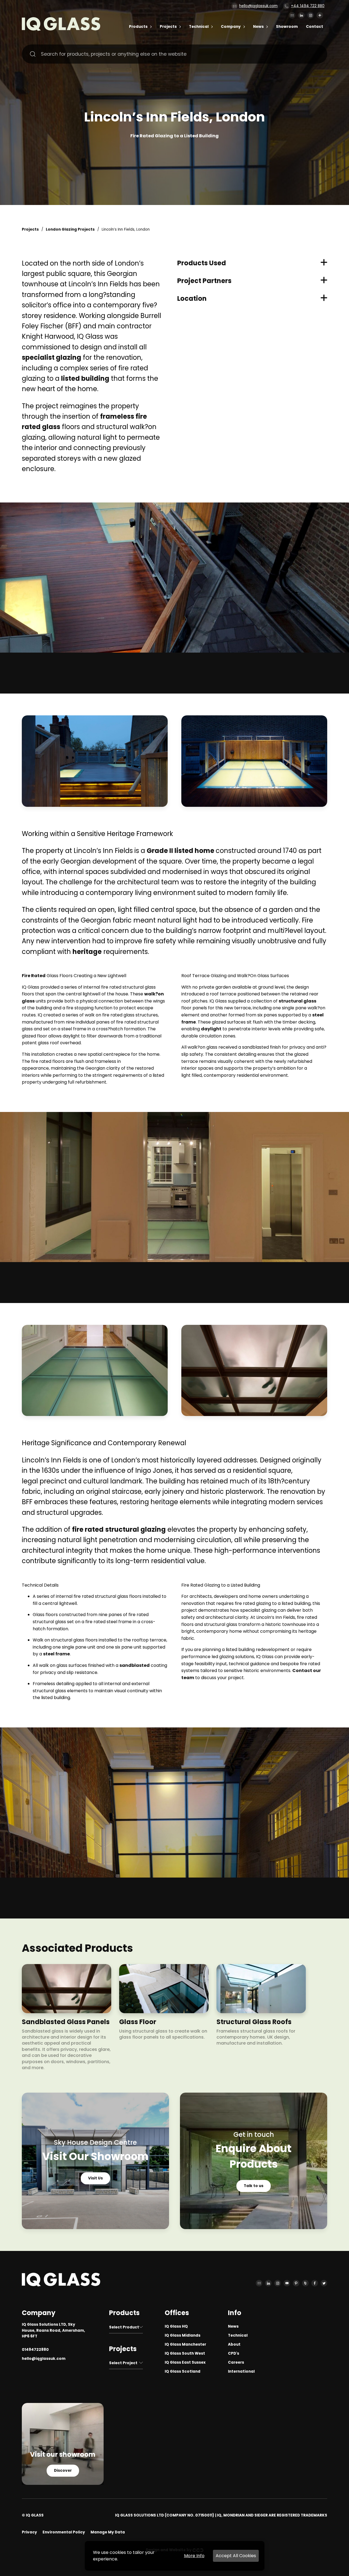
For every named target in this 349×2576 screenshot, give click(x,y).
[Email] (292, 15)
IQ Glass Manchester (185, 2344)
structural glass (297, 1001)
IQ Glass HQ (176, 2326)
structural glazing (136, 1529)
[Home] (61, 29)
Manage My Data (108, 2532)
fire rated (88, 1529)
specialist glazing (52, 357)
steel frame (56, 1654)
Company (231, 27)
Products (138, 27)
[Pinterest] (296, 2283)
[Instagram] (311, 15)
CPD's (234, 2353)
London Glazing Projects (70, 229)
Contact (315, 27)
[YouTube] (287, 2283)
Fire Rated (34, 976)
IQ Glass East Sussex (185, 2362)
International (241, 2371)
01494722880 (35, 2350)
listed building (85, 378)
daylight (211, 1029)
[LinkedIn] (301, 15)
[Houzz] (305, 2283)
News (258, 27)
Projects (168, 27)
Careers (236, 2362)
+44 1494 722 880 (308, 6)
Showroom (287, 27)
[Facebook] (315, 2283)
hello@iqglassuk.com (258, 6)
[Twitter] (324, 2283)
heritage (87, 952)
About (234, 2344)
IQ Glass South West (185, 2353)
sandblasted (135, 1665)
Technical (199, 27)
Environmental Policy (64, 2532)
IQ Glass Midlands (183, 2335)
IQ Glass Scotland (183, 2371)
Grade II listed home (181, 851)
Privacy (29, 2532)
